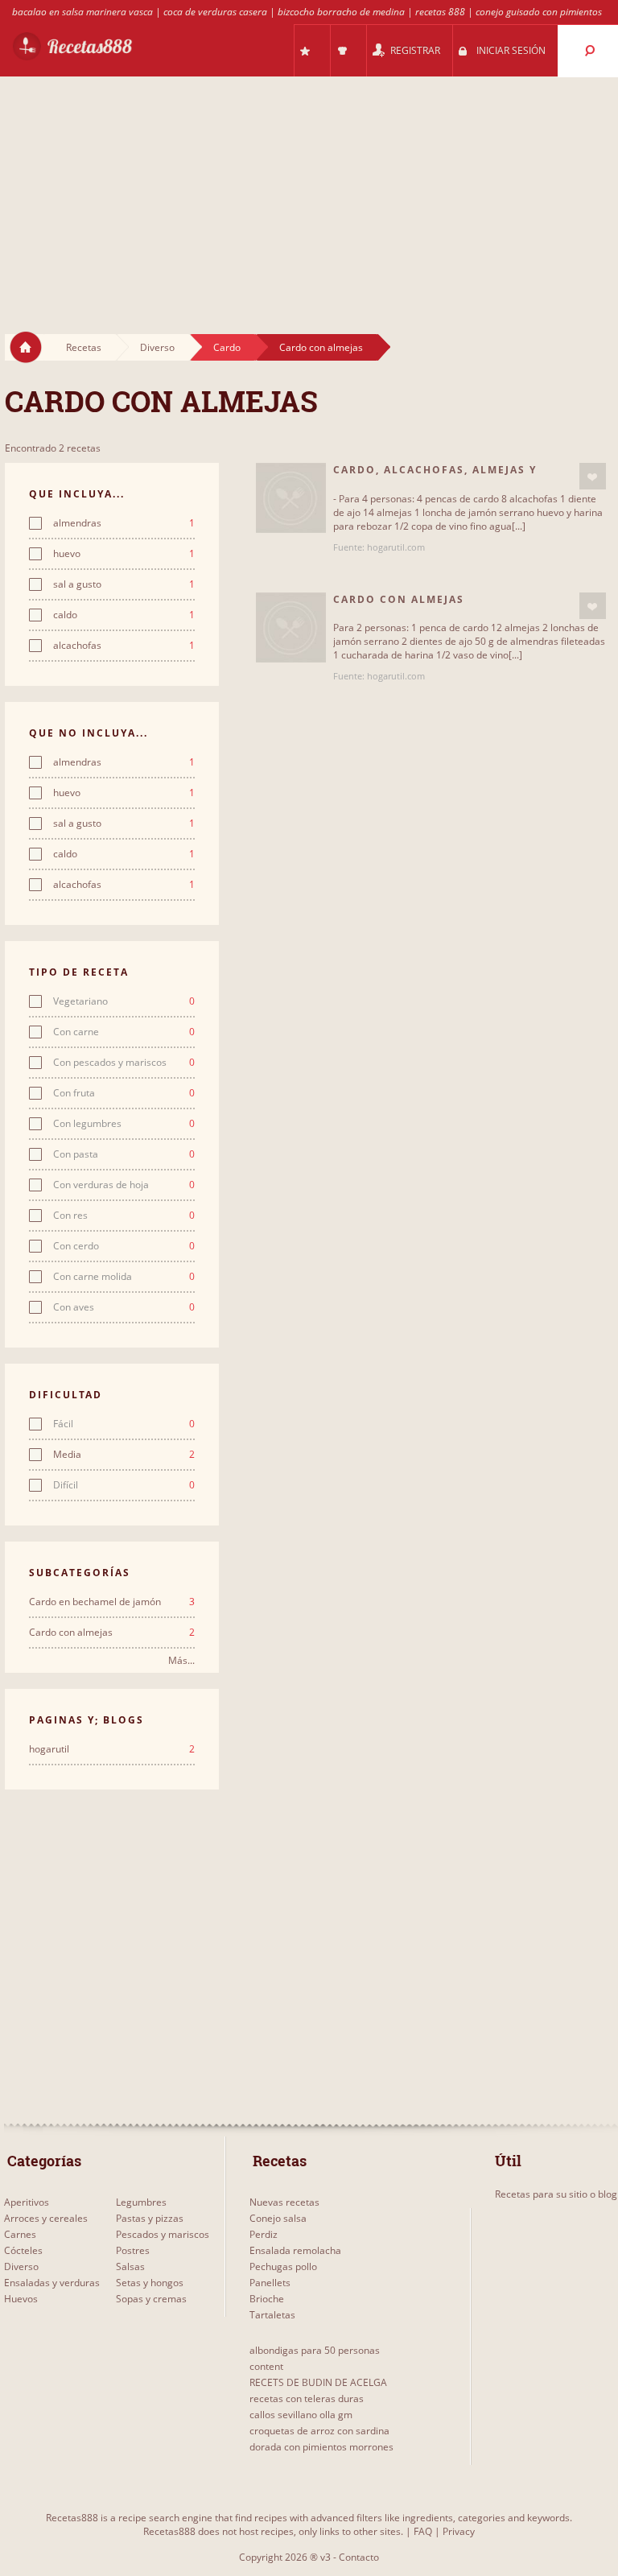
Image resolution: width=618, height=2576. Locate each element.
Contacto (359, 2557)
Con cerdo (124, 1246)
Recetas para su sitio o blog (556, 2194)
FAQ (423, 2531)
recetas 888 (440, 12)
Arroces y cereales (46, 2218)
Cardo (227, 347)
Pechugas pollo (283, 2266)
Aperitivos (27, 2202)
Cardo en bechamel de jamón (112, 1602)
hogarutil (112, 1749)
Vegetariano (124, 1001)
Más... (181, 1660)
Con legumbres (124, 1124)
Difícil (124, 1485)
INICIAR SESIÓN (511, 50)
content (266, 2366)
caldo (124, 615)
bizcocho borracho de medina (341, 12)
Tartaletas (272, 2315)
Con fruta (124, 1093)
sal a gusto (124, 584)
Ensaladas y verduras (52, 2283)
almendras (124, 523)
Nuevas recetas (284, 2202)
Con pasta (124, 1154)
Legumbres (141, 2202)
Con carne (124, 1032)
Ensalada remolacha (295, 2250)
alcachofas (124, 646)
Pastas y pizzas (150, 2218)
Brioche (267, 2299)
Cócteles (23, 2250)
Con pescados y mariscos (124, 1063)
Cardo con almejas (321, 347)
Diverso (157, 347)
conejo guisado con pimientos (539, 12)
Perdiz (264, 2234)
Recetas (84, 347)
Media (124, 1455)
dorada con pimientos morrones (321, 2447)
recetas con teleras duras (307, 2398)
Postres (133, 2250)
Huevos (21, 2299)
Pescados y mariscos (163, 2234)
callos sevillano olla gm (301, 2415)
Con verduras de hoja (124, 1185)
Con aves (124, 1307)
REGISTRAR (415, 50)
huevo (124, 554)
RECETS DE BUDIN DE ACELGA (318, 2382)
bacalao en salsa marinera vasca (82, 12)
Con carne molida (124, 1277)
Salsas (130, 2266)
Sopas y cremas (151, 2299)
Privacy (459, 2531)
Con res (124, 1216)
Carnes (20, 2234)
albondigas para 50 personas (315, 2350)
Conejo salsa (278, 2218)
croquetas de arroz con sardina (319, 2431)
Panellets (270, 2283)
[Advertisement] (309, 190)
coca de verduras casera (215, 12)
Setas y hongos (150, 2283)
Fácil (124, 1424)
